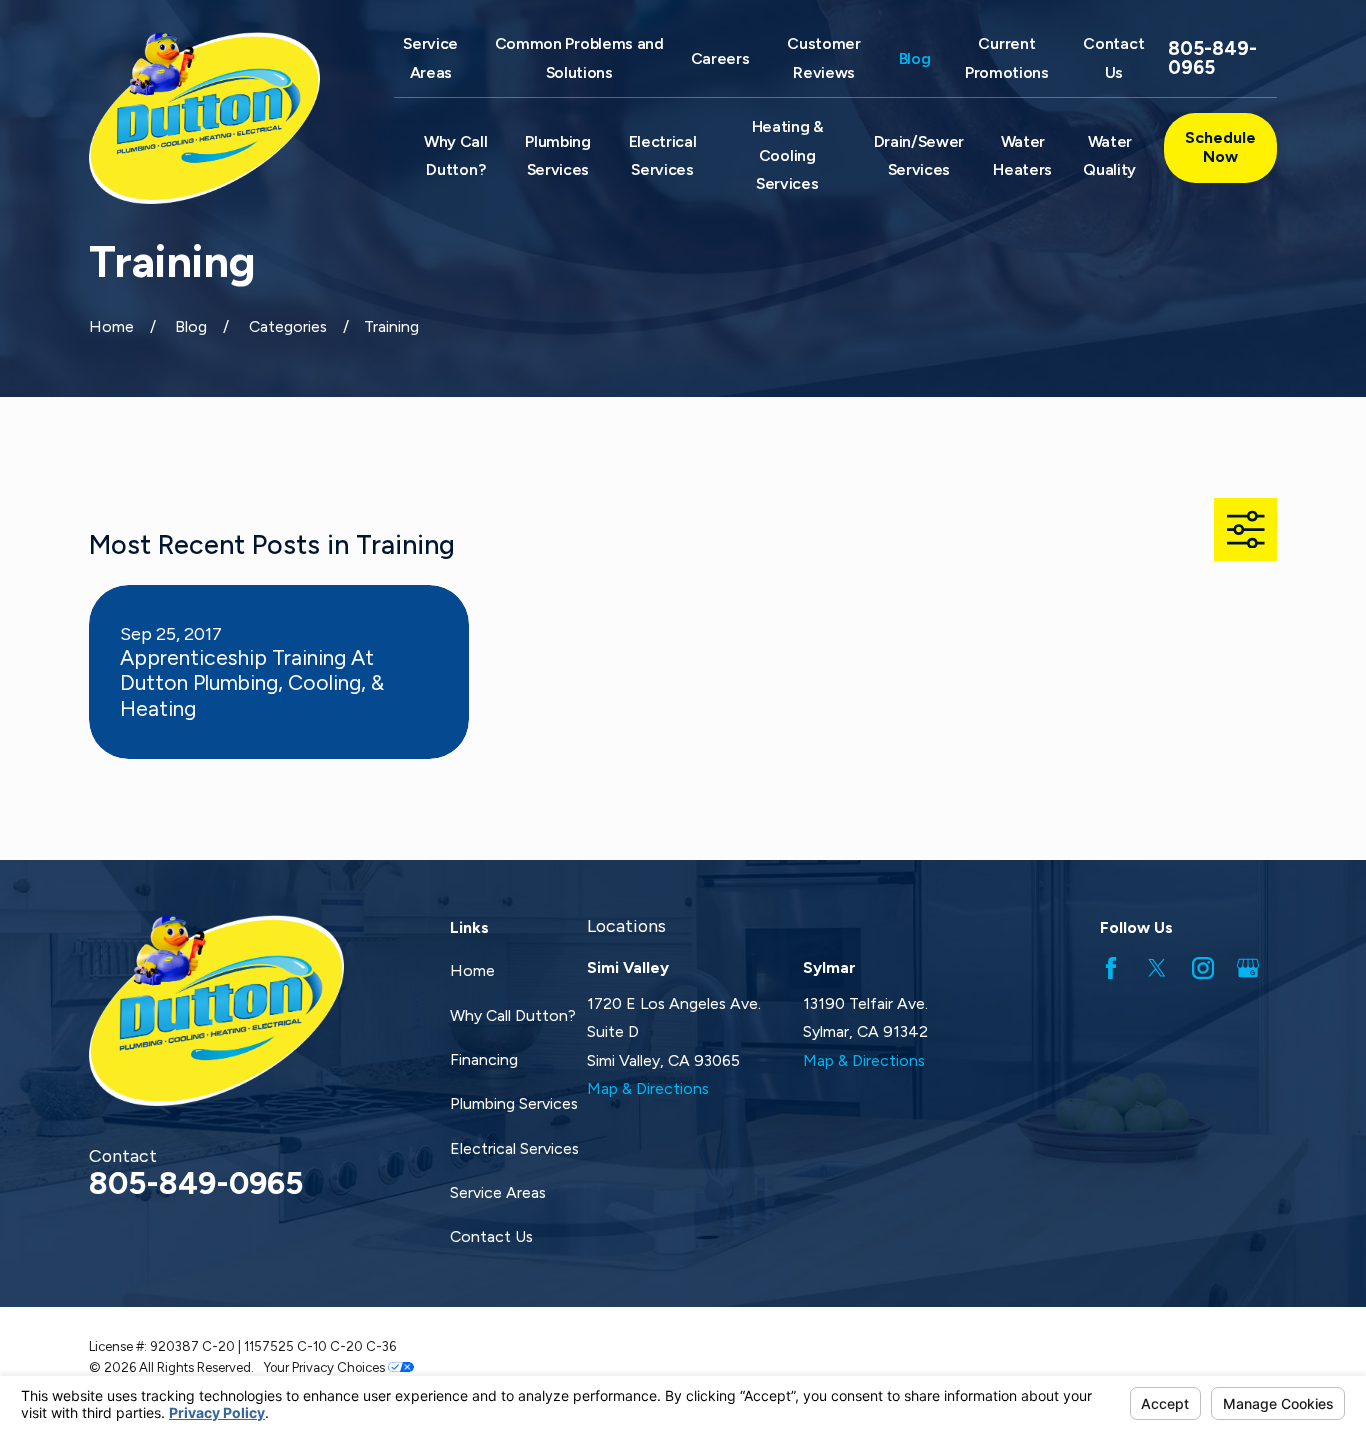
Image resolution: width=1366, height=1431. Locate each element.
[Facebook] (1111, 968)
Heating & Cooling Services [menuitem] (787, 155)
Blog (915, 58)
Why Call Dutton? (513, 1015)
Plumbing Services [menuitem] (557, 155)
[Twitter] (1157, 968)
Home (472, 970)
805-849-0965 (1212, 59)
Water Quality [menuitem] (1109, 155)
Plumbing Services (514, 1103)
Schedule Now (1220, 147)
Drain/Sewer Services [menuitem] (919, 155)
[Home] (216, 118)
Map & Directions (648, 1088)
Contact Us (491, 1236)
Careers (720, 58)
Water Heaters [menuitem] (1022, 155)
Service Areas (498, 1192)
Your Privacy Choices (325, 1367)
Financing (484, 1059)
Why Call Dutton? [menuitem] (455, 155)
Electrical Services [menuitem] (663, 155)
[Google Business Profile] (1248, 968)
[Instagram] (1203, 968)
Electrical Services (514, 1148)
